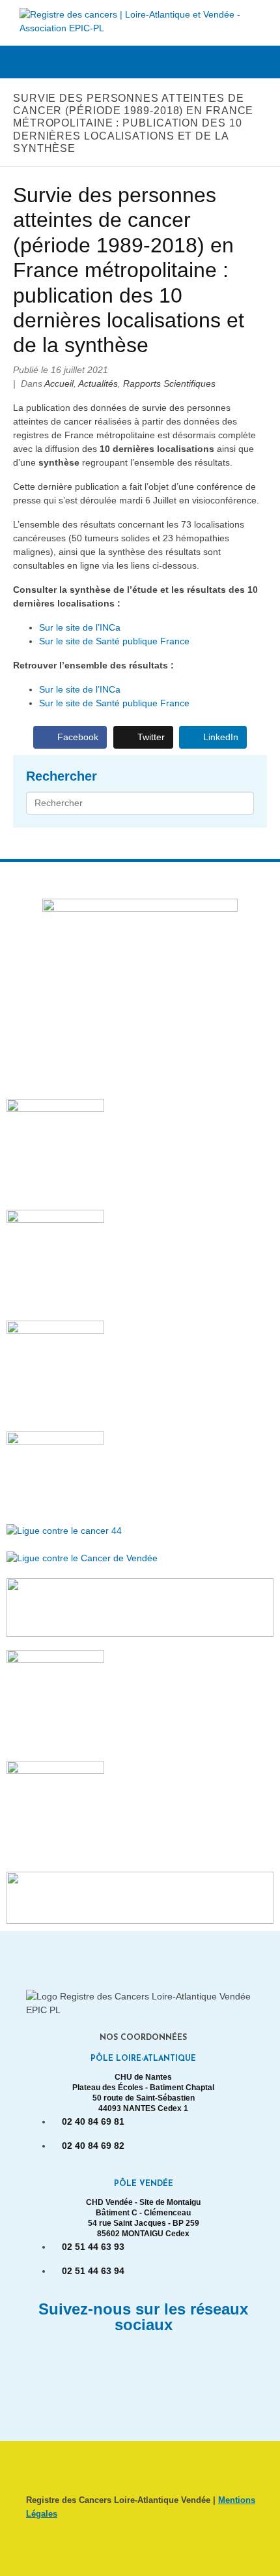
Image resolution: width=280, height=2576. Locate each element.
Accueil (59, 383)
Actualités (98, 383)
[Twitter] (163, 2362)
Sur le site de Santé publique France (114, 641)
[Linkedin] (124, 2362)
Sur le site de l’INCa (80, 627)
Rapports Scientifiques (169, 383)
